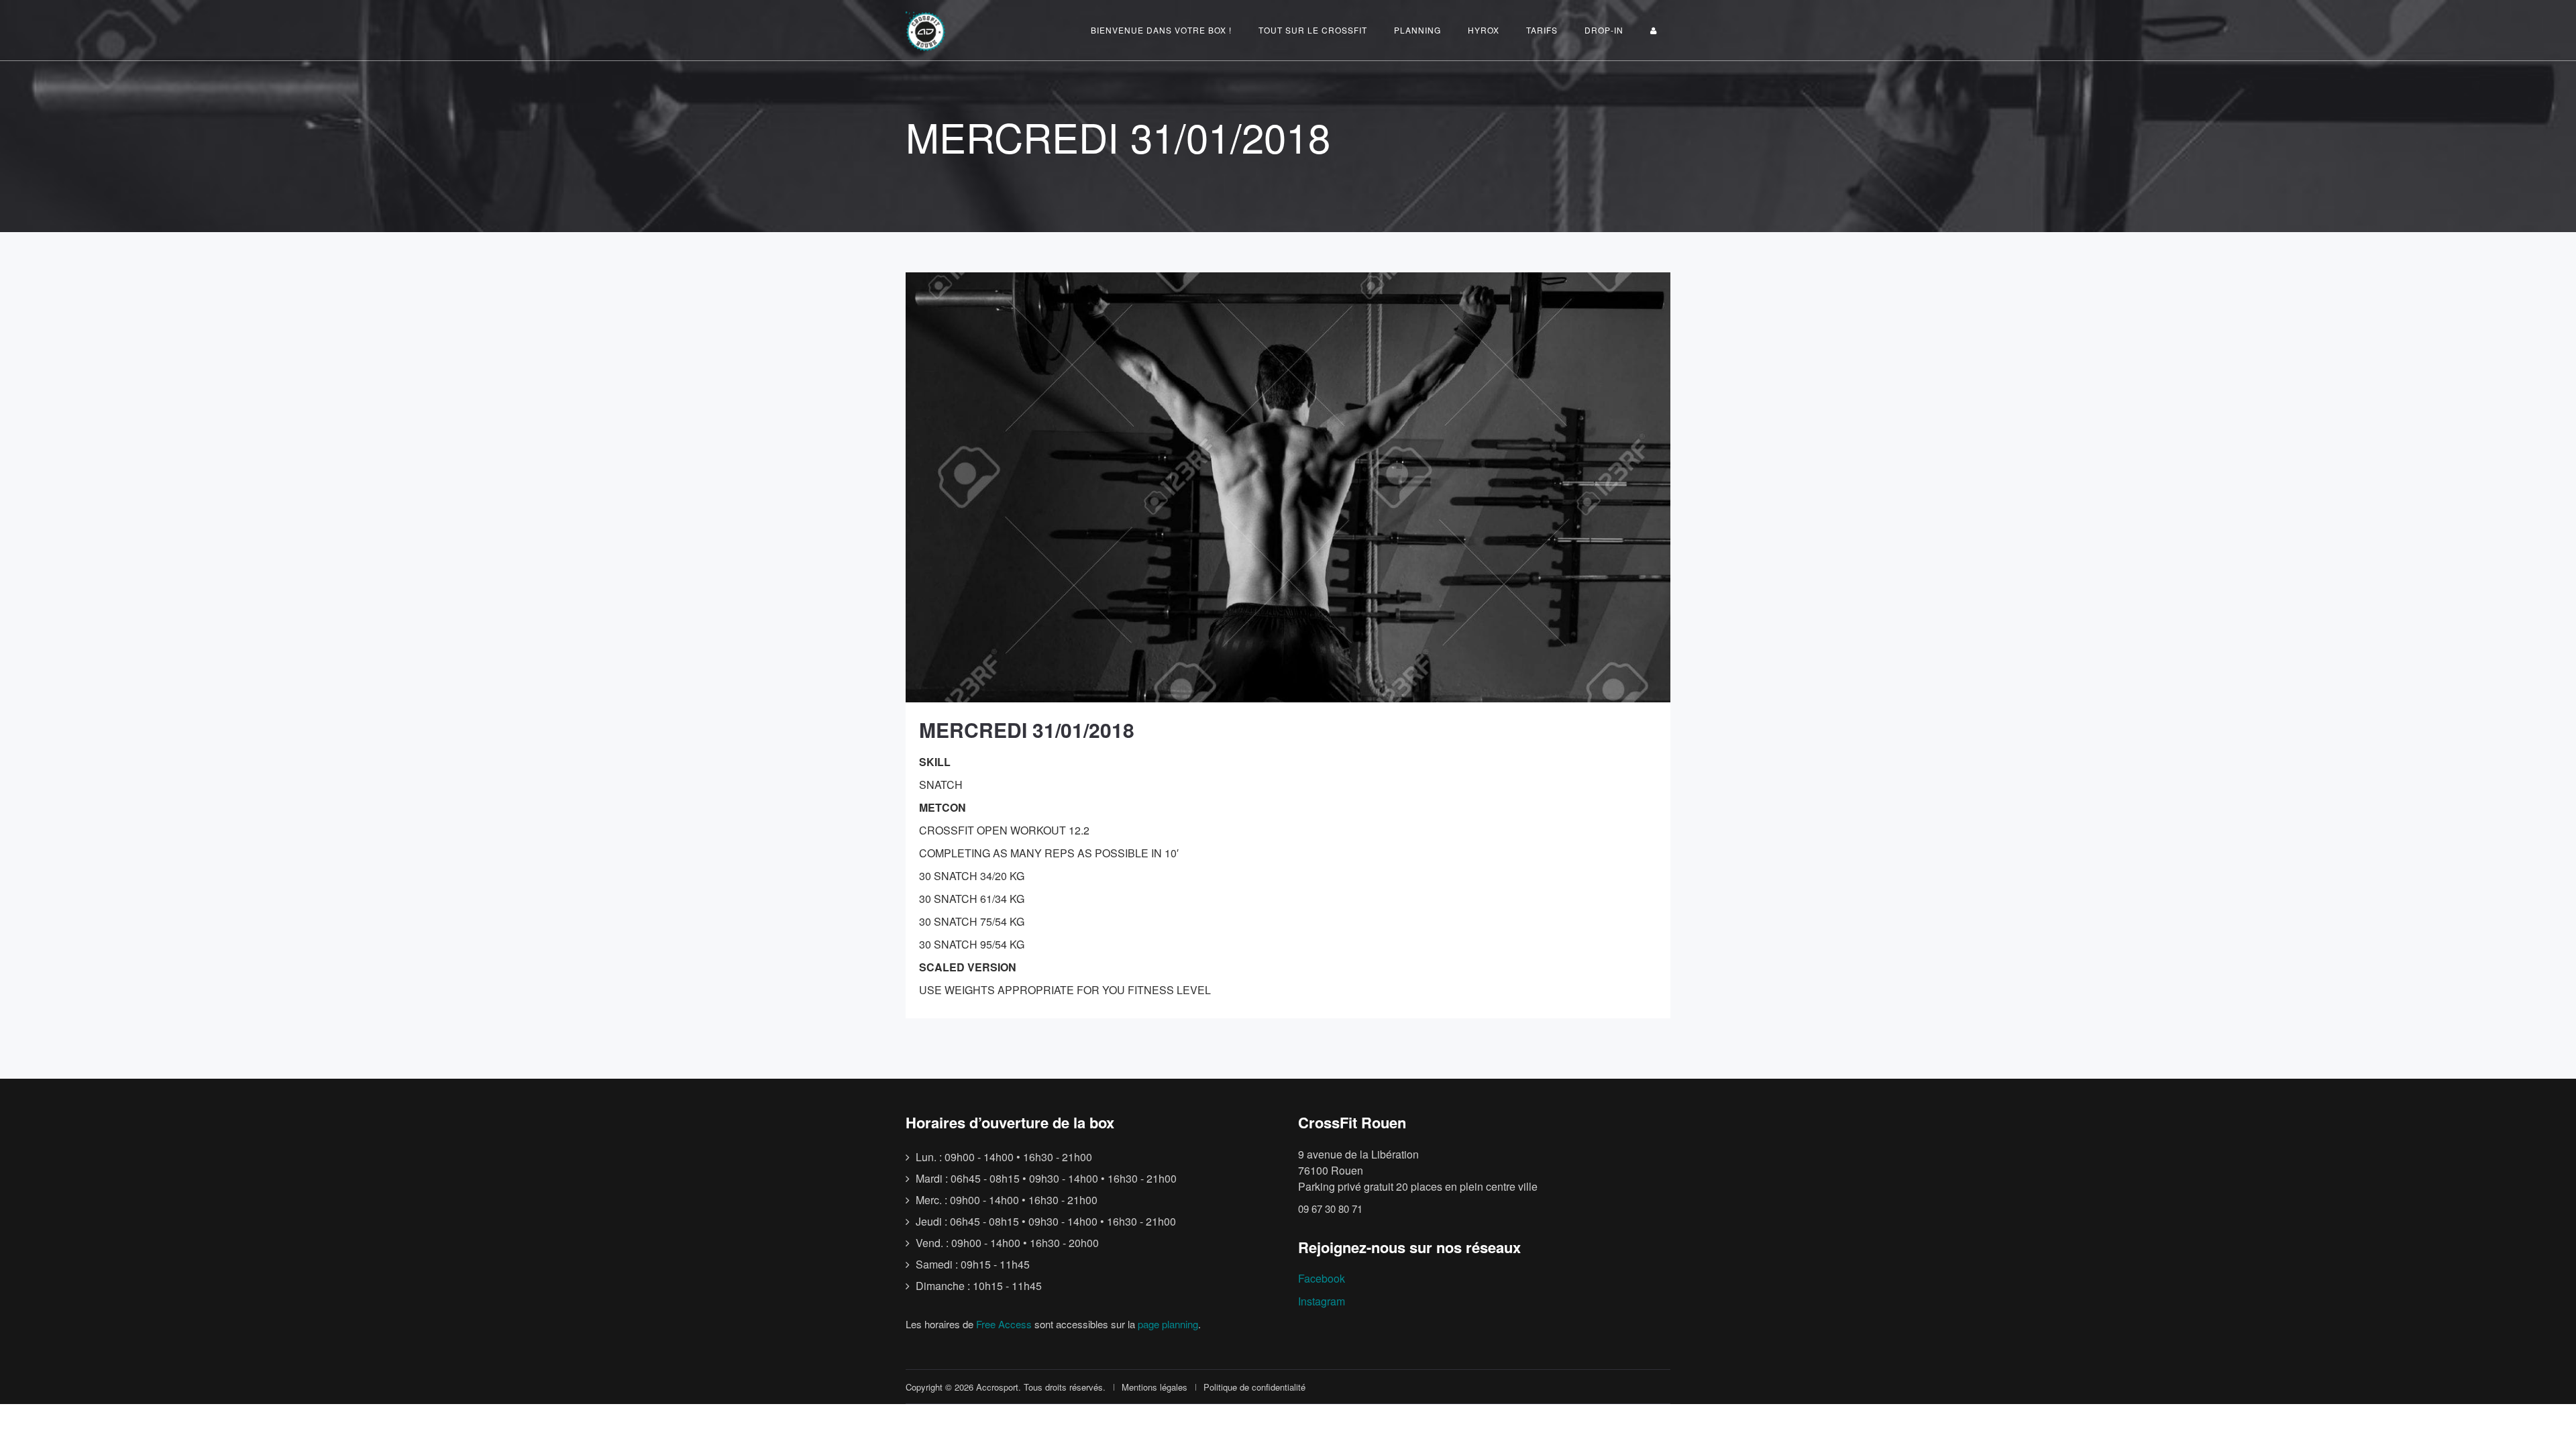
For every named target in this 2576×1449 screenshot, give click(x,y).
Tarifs (1542, 30)
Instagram (1322, 1301)
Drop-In (1604, 30)
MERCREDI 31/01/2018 (1027, 730)
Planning (1417, 30)
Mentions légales (1155, 1387)
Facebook (1322, 1278)
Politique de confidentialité (1254, 1387)
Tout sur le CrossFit (1313, 30)
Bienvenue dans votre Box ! (1161, 30)
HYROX (1484, 30)
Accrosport (997, 1387)
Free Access (1004, 1324)
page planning (1168, 1324)
